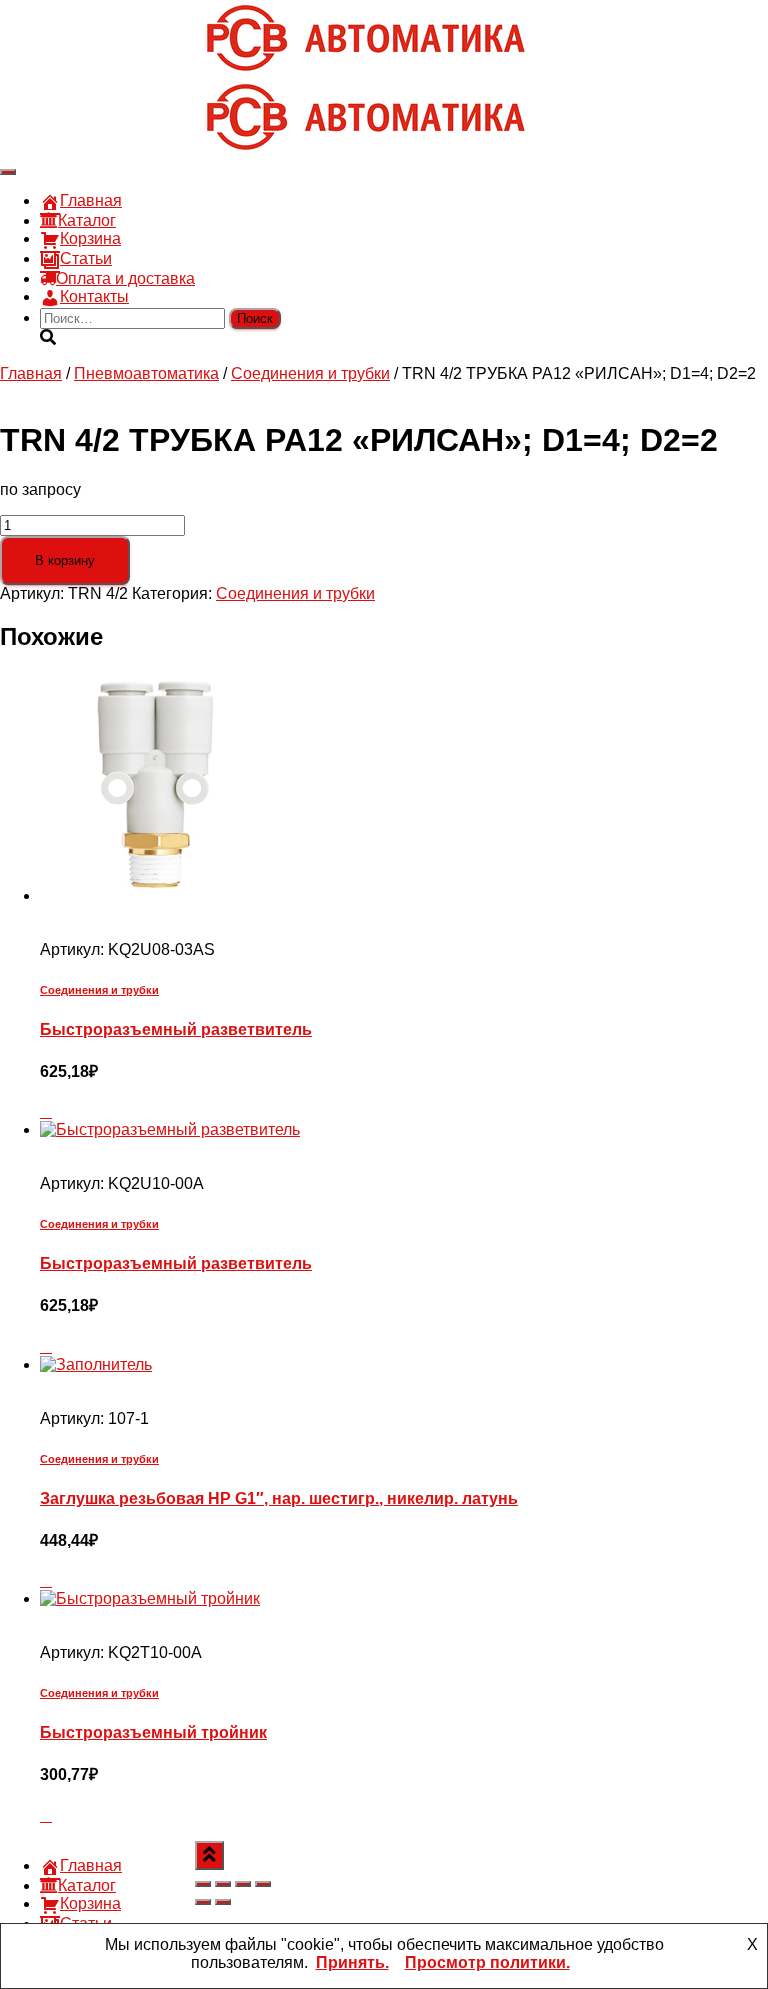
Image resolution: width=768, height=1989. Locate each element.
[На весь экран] (223, 1884)
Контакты (94, 296)
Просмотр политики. (487, 1962)
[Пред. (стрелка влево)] (203, 1902)
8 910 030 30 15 (97, 24)
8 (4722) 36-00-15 (103, 42)
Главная (91, 200)
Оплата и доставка (125, 278)
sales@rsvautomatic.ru (121, 60)
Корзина (90, 238)
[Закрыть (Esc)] (263, 1884)
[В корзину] (46, 1111)
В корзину (65, 560)
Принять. (352, 1962)
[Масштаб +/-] (203, 1884)
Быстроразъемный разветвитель (176, 1029)
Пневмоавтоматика (146, 373)
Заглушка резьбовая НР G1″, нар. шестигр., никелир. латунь (279, 1498)
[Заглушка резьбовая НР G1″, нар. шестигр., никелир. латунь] (96, 1364)
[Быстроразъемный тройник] (150, 1598)
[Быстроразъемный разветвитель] (155, 895)
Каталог (87, 220)
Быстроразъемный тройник (153, 1732)
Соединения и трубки (310, 373)
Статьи (86, 258)
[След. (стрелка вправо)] (223, 1902)
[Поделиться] (243, 1884)
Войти (179, 78)
